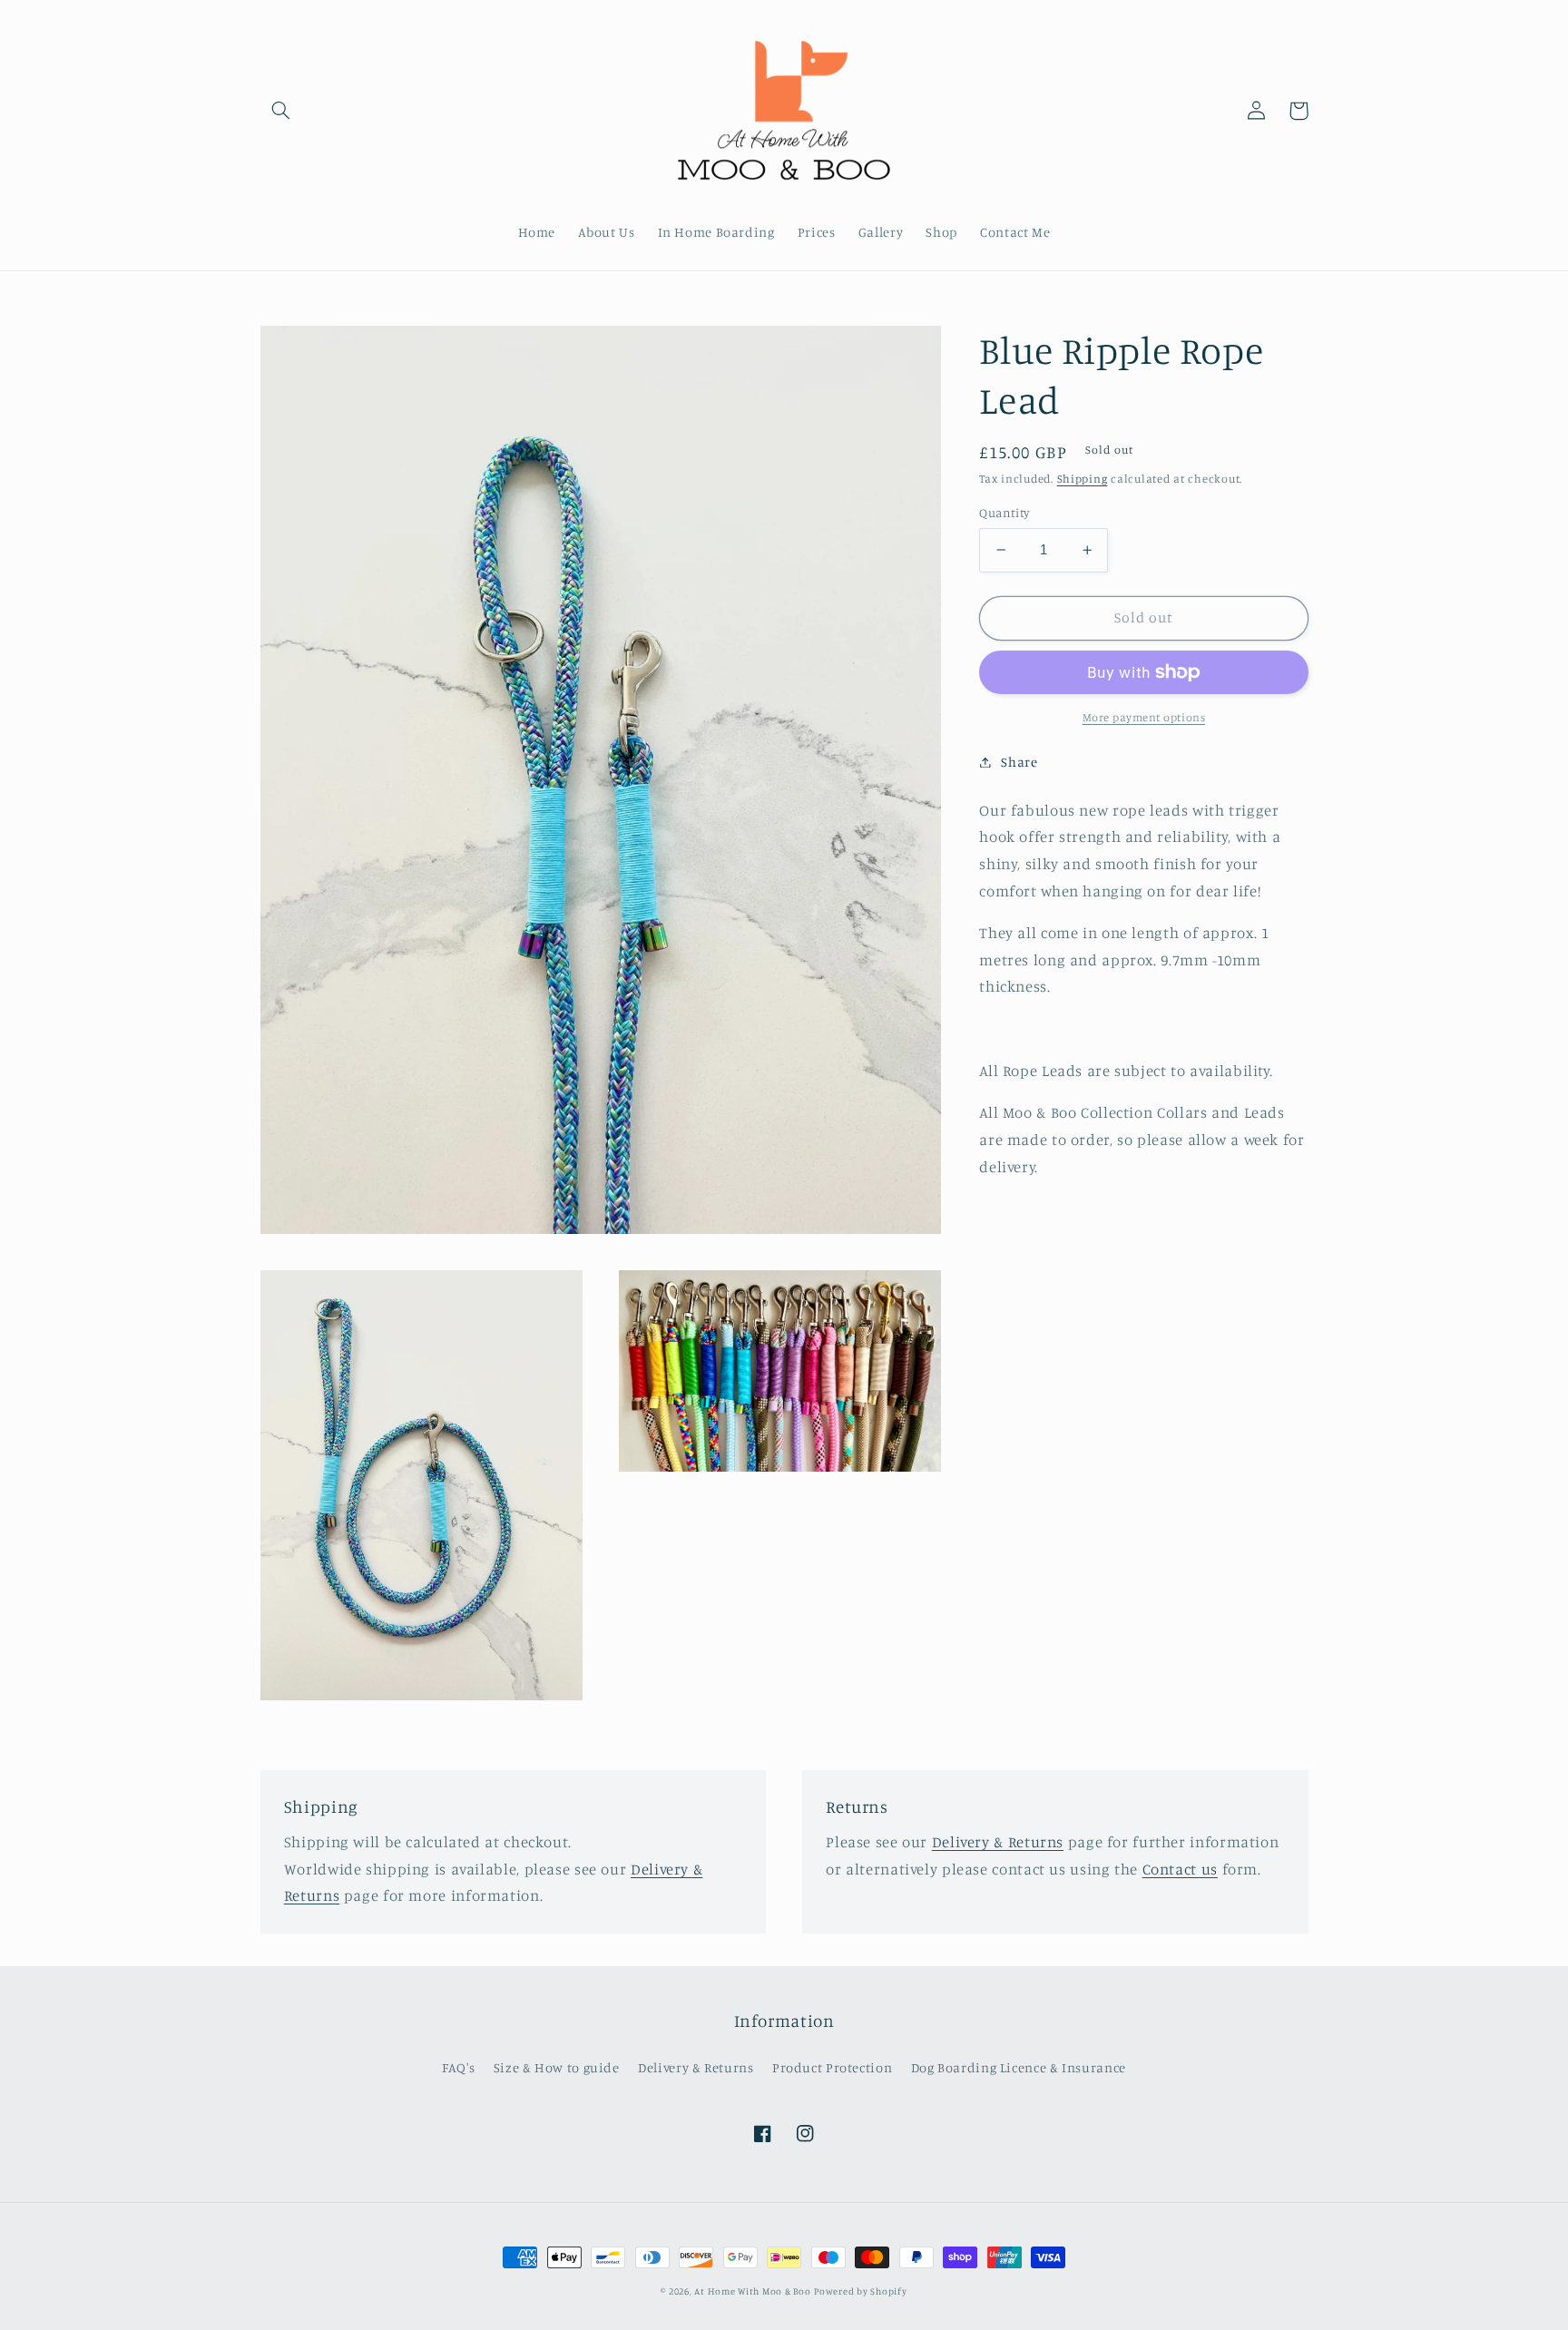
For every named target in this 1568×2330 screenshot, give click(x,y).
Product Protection (832, 2067)
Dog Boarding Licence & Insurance (1019, 2067)
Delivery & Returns (998, 1842)
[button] (281, 111)
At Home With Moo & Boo (752, 2291)
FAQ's (458, 2067)
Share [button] (1019, 762)
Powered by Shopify (860, 2291)
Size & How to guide (557, 2067)
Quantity (1004, 513)
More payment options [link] (1144, 717)
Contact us (1180, 1869)
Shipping (1083, 480)
